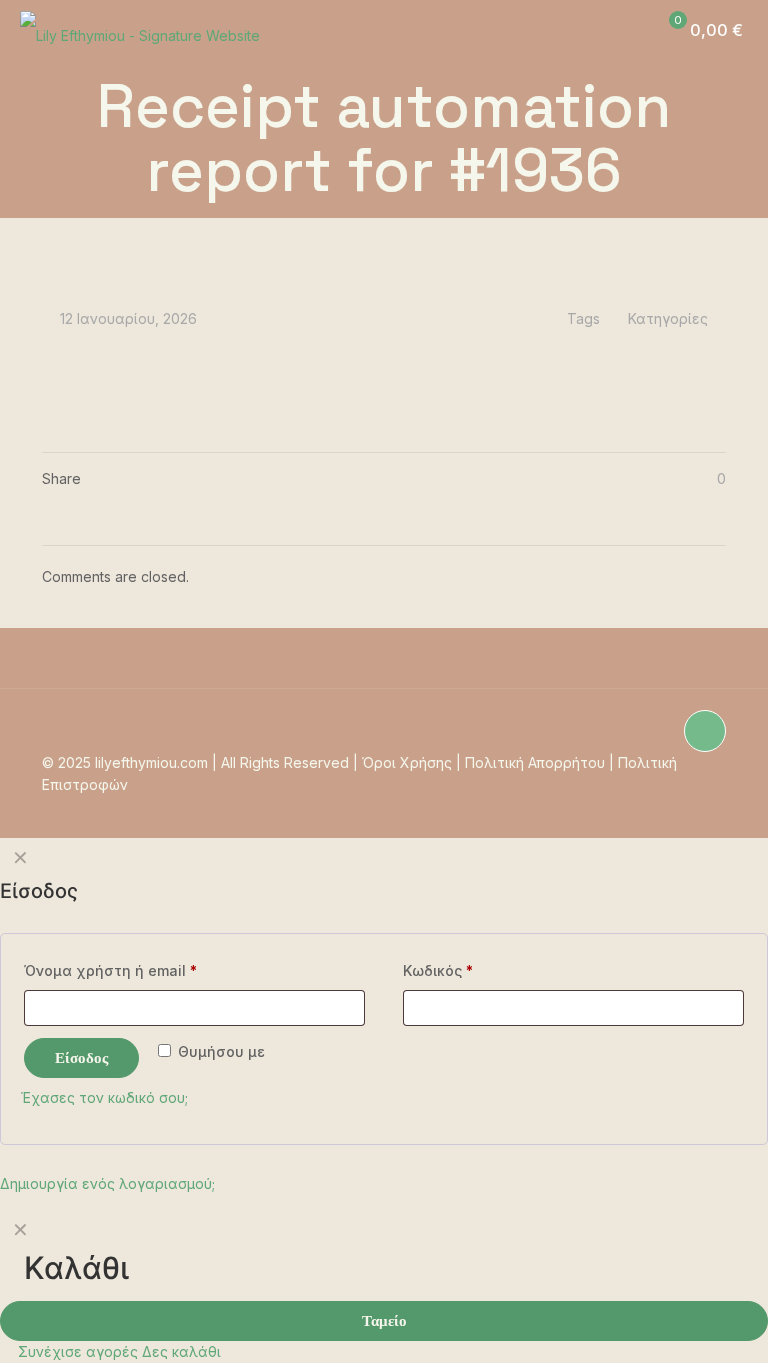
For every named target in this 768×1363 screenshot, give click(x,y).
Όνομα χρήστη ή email (110, 970)
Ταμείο (384, 1320)
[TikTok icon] (635, 806)
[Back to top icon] (705, 731)
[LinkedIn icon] (698, 806)
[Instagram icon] (614, 806)
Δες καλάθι (181, 1351)
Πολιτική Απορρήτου (535, 762)
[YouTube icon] (656, 806)
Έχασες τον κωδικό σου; (104, 1097)
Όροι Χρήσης (407, 762)
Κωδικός (438, 970)
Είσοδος (81, 1057)
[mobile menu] (577, 30)
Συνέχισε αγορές (76, 1351)
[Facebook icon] (677, 806)
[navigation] (384, 1286)
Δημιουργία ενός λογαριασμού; (107, 1183)
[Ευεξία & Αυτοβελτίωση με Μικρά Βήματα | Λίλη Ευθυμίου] (140, 30)
